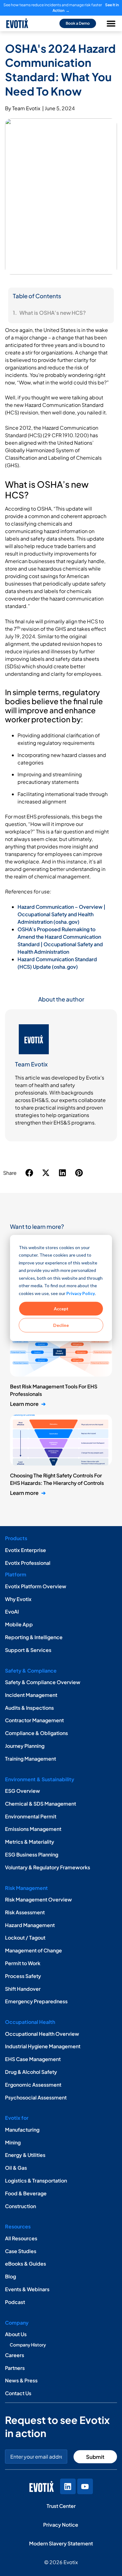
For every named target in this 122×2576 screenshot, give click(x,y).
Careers (15, 2355)
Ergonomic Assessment (33, 2085)
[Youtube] (85, 2486)
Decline (61, 1325)
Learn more (28, 1404)
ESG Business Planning (32, 1854)
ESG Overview (23, 1791)
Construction (20, 2206)
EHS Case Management (33, 2059)
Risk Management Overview (38, 1899)
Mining (13, 2142)
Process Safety (23, 1976)
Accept (61, 1308)
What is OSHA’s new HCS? (53, 313)
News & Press (21, 2380)
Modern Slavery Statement (61, 2543)
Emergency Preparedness (36, 2001)
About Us (16, 2334)
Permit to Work (23, 1963)
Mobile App (19, 1624)
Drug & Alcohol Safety (31, 2072)
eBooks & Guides (25, 2264)
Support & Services (28, 1650)
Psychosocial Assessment (36, 2097)
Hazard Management (30, 1925)
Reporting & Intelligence (34, 1637)
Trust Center (61, 2506)
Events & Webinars (27, 2289)
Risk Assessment (25, 1912)
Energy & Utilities (25, 2155)
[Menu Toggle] (111, 23)
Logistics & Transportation (36, 2180)
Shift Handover (23, 1989)
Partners (15, 2368)
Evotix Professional (28, 1563)
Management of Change (33, 1950)
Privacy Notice (61, 2525)
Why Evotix (18, 1599)
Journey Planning (25, 1746)
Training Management (30, 1759)
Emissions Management (33, 1829)
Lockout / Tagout (25, 1938)
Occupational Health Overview (42, 2034)
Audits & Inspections (29, 1708)
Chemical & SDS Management (41, 1804)
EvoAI (12, 1612)
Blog (10, 2276)
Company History (28, 2345)
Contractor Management (34, 1720)
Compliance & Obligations (36, 1733)
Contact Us (18, 2393)
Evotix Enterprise (25, 1550)
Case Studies (21, 2251)
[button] (30, 1173)
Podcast (15, 2302)
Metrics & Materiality (30, 1842)
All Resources (21, 2238)
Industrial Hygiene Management (43, 2046)
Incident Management (31, 1695)
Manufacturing (22, 2130)
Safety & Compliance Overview (43, 1682)
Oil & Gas (16, 2168)
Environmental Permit (31, 1816)
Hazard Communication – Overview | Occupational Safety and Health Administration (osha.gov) (61, 914)
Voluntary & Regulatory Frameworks (48, 1867)
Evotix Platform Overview (36, 1586)
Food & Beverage (26, 2193)
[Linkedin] (68, 2486)
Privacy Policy (81, 1293)
